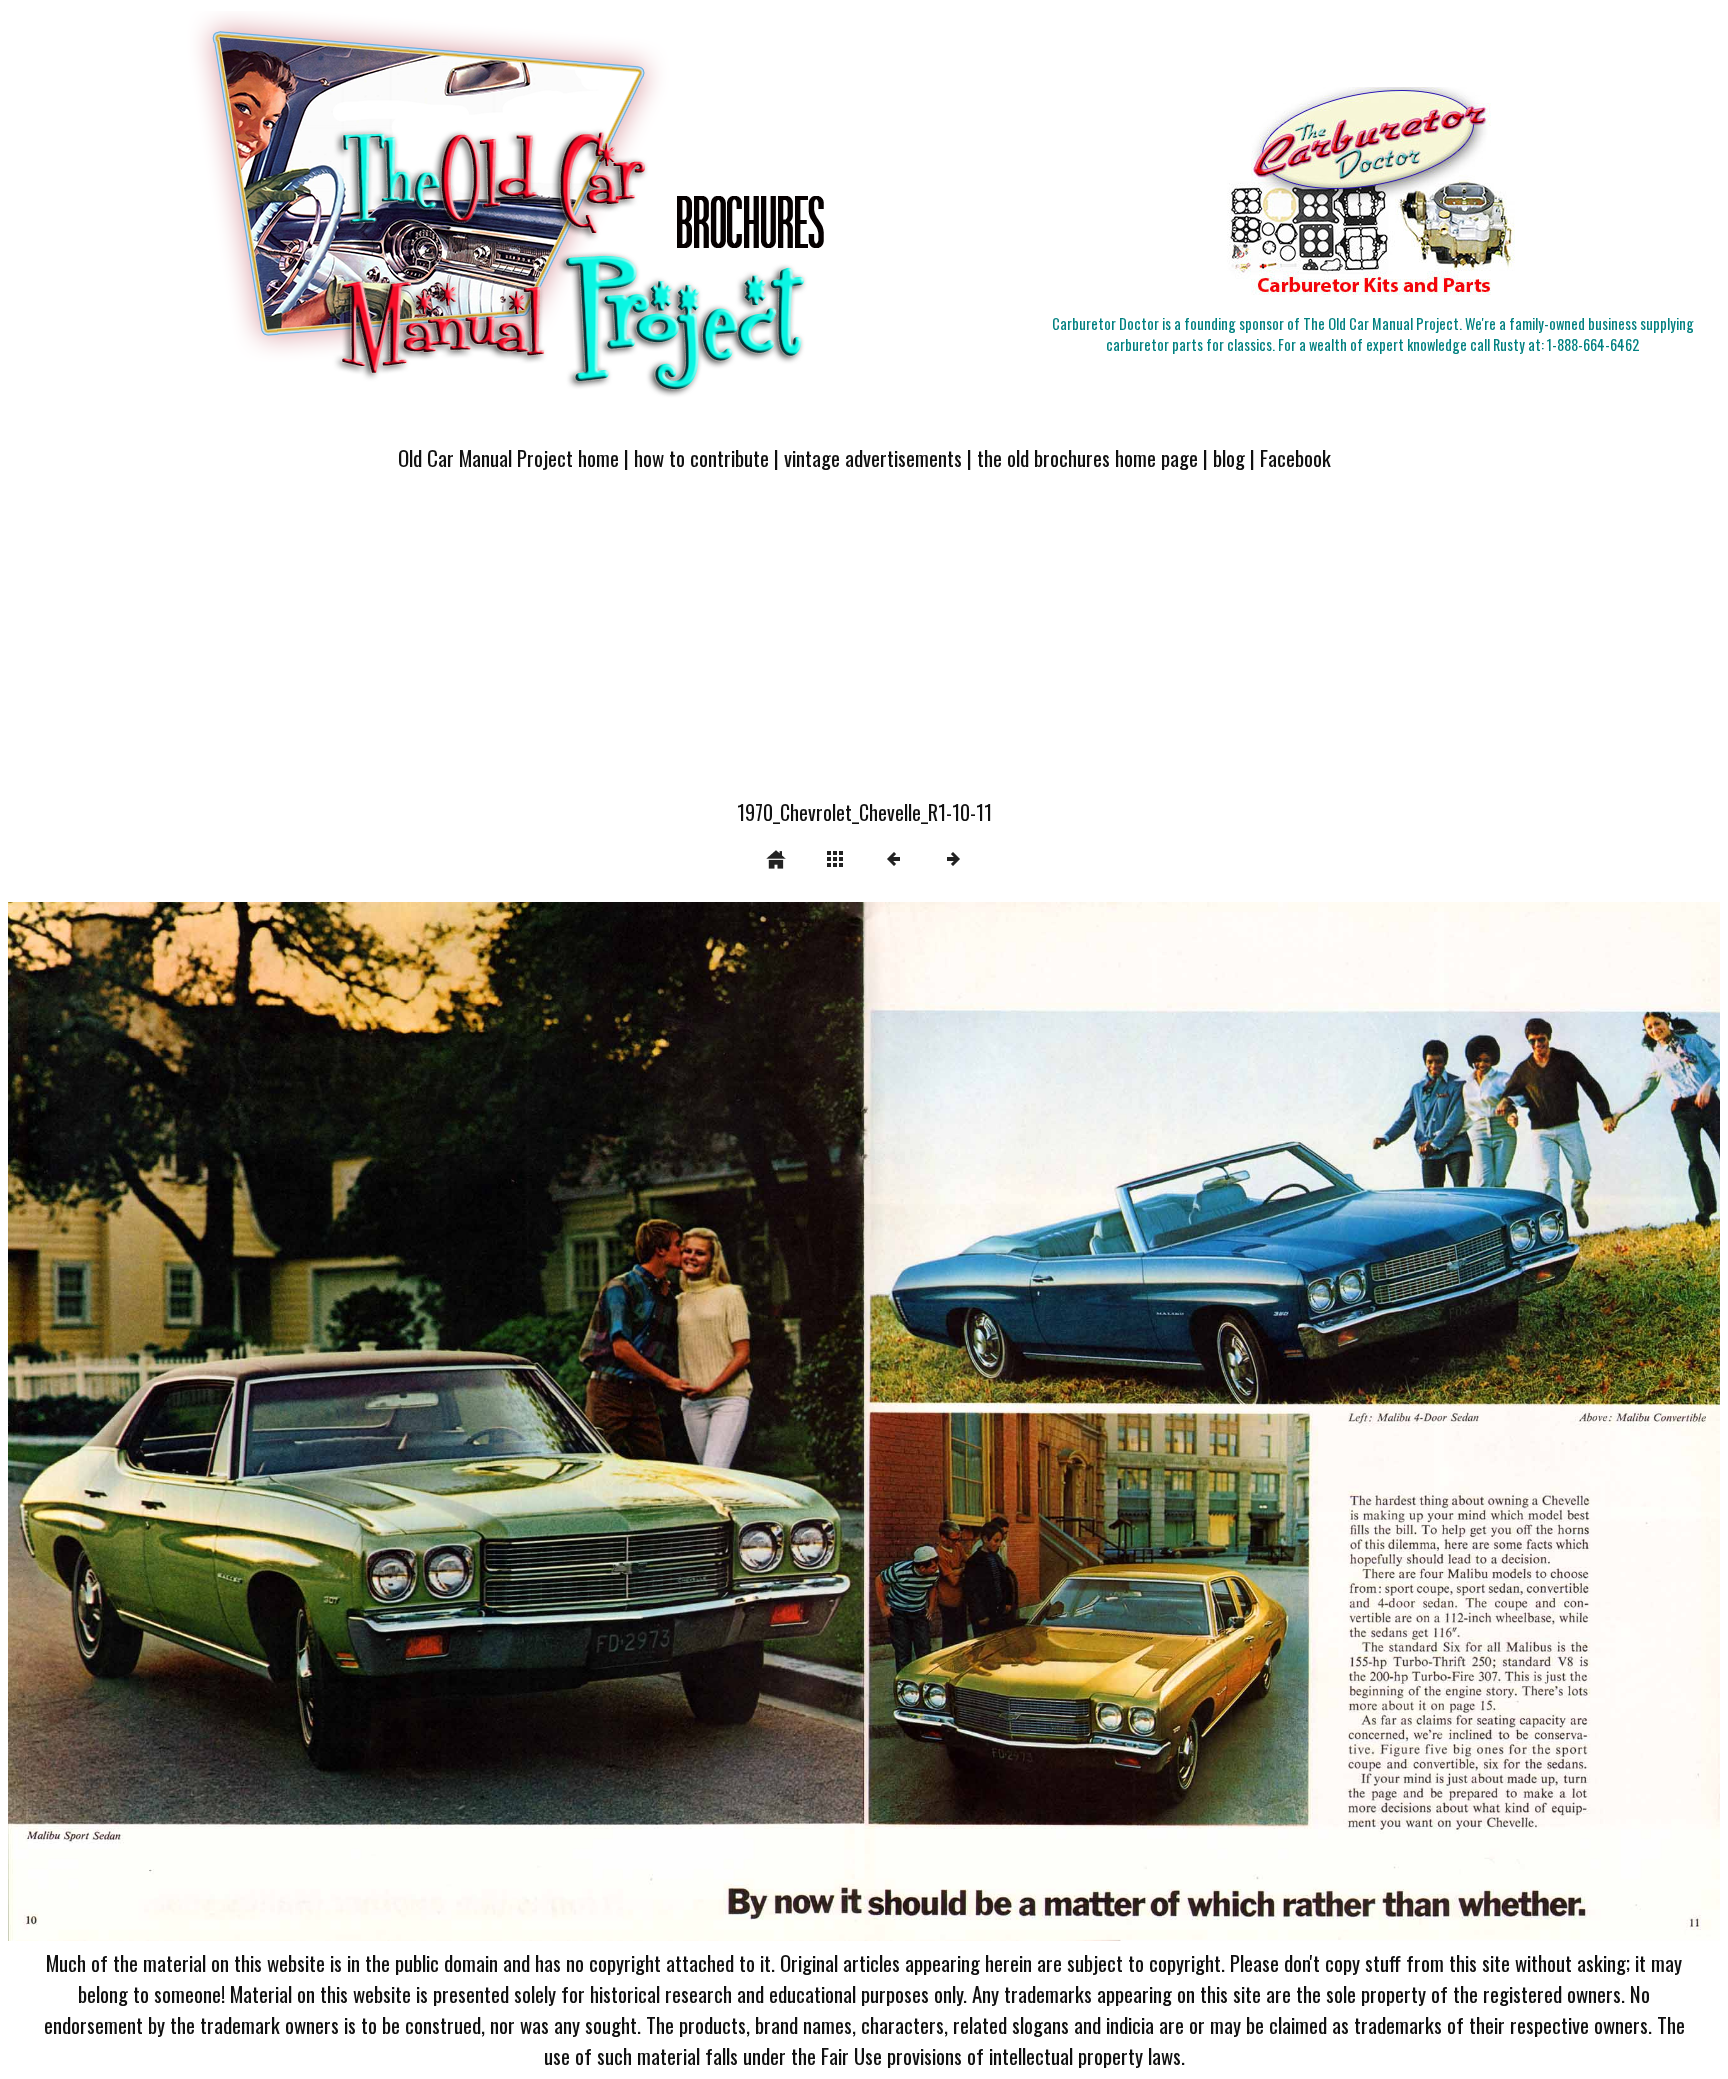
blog (1229, 457)
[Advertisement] (864, 647)
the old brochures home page (1087, 457)
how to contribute (701, 457)
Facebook (1295, 457)
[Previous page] (350, 1421)
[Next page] (1206, 1421)
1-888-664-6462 (1593, 344)
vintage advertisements (873, 457)
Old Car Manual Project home (508, 457)
